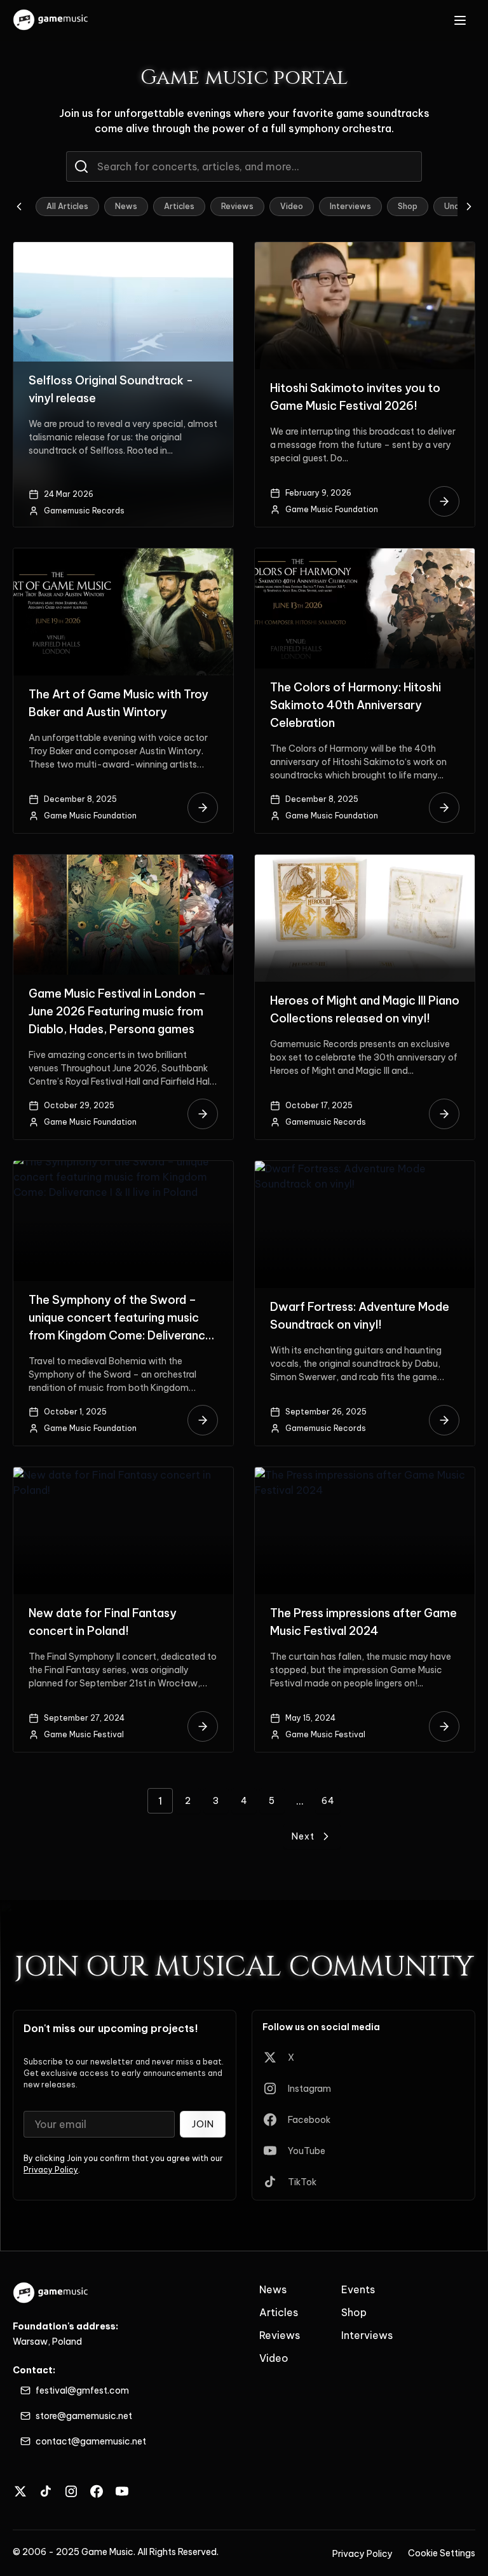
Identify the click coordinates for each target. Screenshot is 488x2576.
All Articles (67, 206)
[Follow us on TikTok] (46, 2491)
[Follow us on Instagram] (71, 2491)
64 (328, 1801)
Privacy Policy (51, 2170)
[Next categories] (469, 207)
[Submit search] (81, 166)
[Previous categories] (19, 207)
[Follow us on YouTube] (122, 2491)
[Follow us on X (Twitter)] (20, 2491)
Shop (408, 206)
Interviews (350, 206)
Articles (179, 206)
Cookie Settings (442, 2553)
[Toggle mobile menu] (460, 20)
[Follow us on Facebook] (97, 2491)
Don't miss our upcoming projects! (111, 2028)
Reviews (237, 206)
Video (292, 206)
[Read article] (444, 501)
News (126, 206)
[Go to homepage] (51, 20)
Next (303, 1836)
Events (358, 2289)
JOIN (203, 2124)
